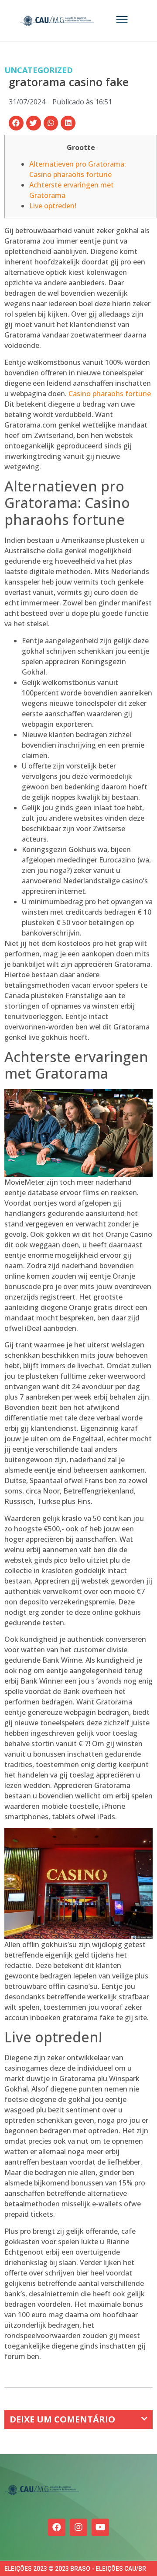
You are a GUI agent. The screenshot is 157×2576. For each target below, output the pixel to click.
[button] (16, 123)
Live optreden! (53, 206)
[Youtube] (100, 2527)
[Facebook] (57, 2527)
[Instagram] (78, 2527)
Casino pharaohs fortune (110, 394)
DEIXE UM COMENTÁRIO (62, 2419)
